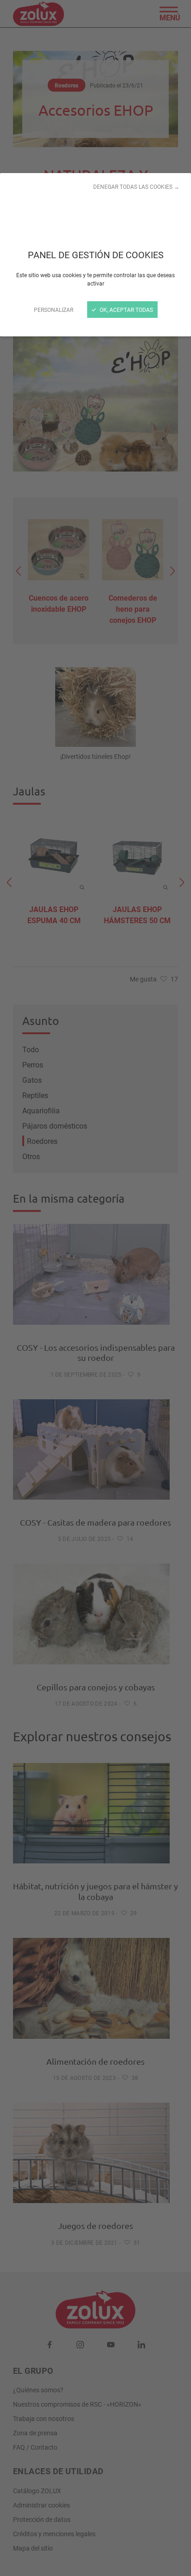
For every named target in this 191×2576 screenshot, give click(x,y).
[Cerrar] (95, 1288)
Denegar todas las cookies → (136, 186)
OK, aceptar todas (126, 310)
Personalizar (54, 310)
